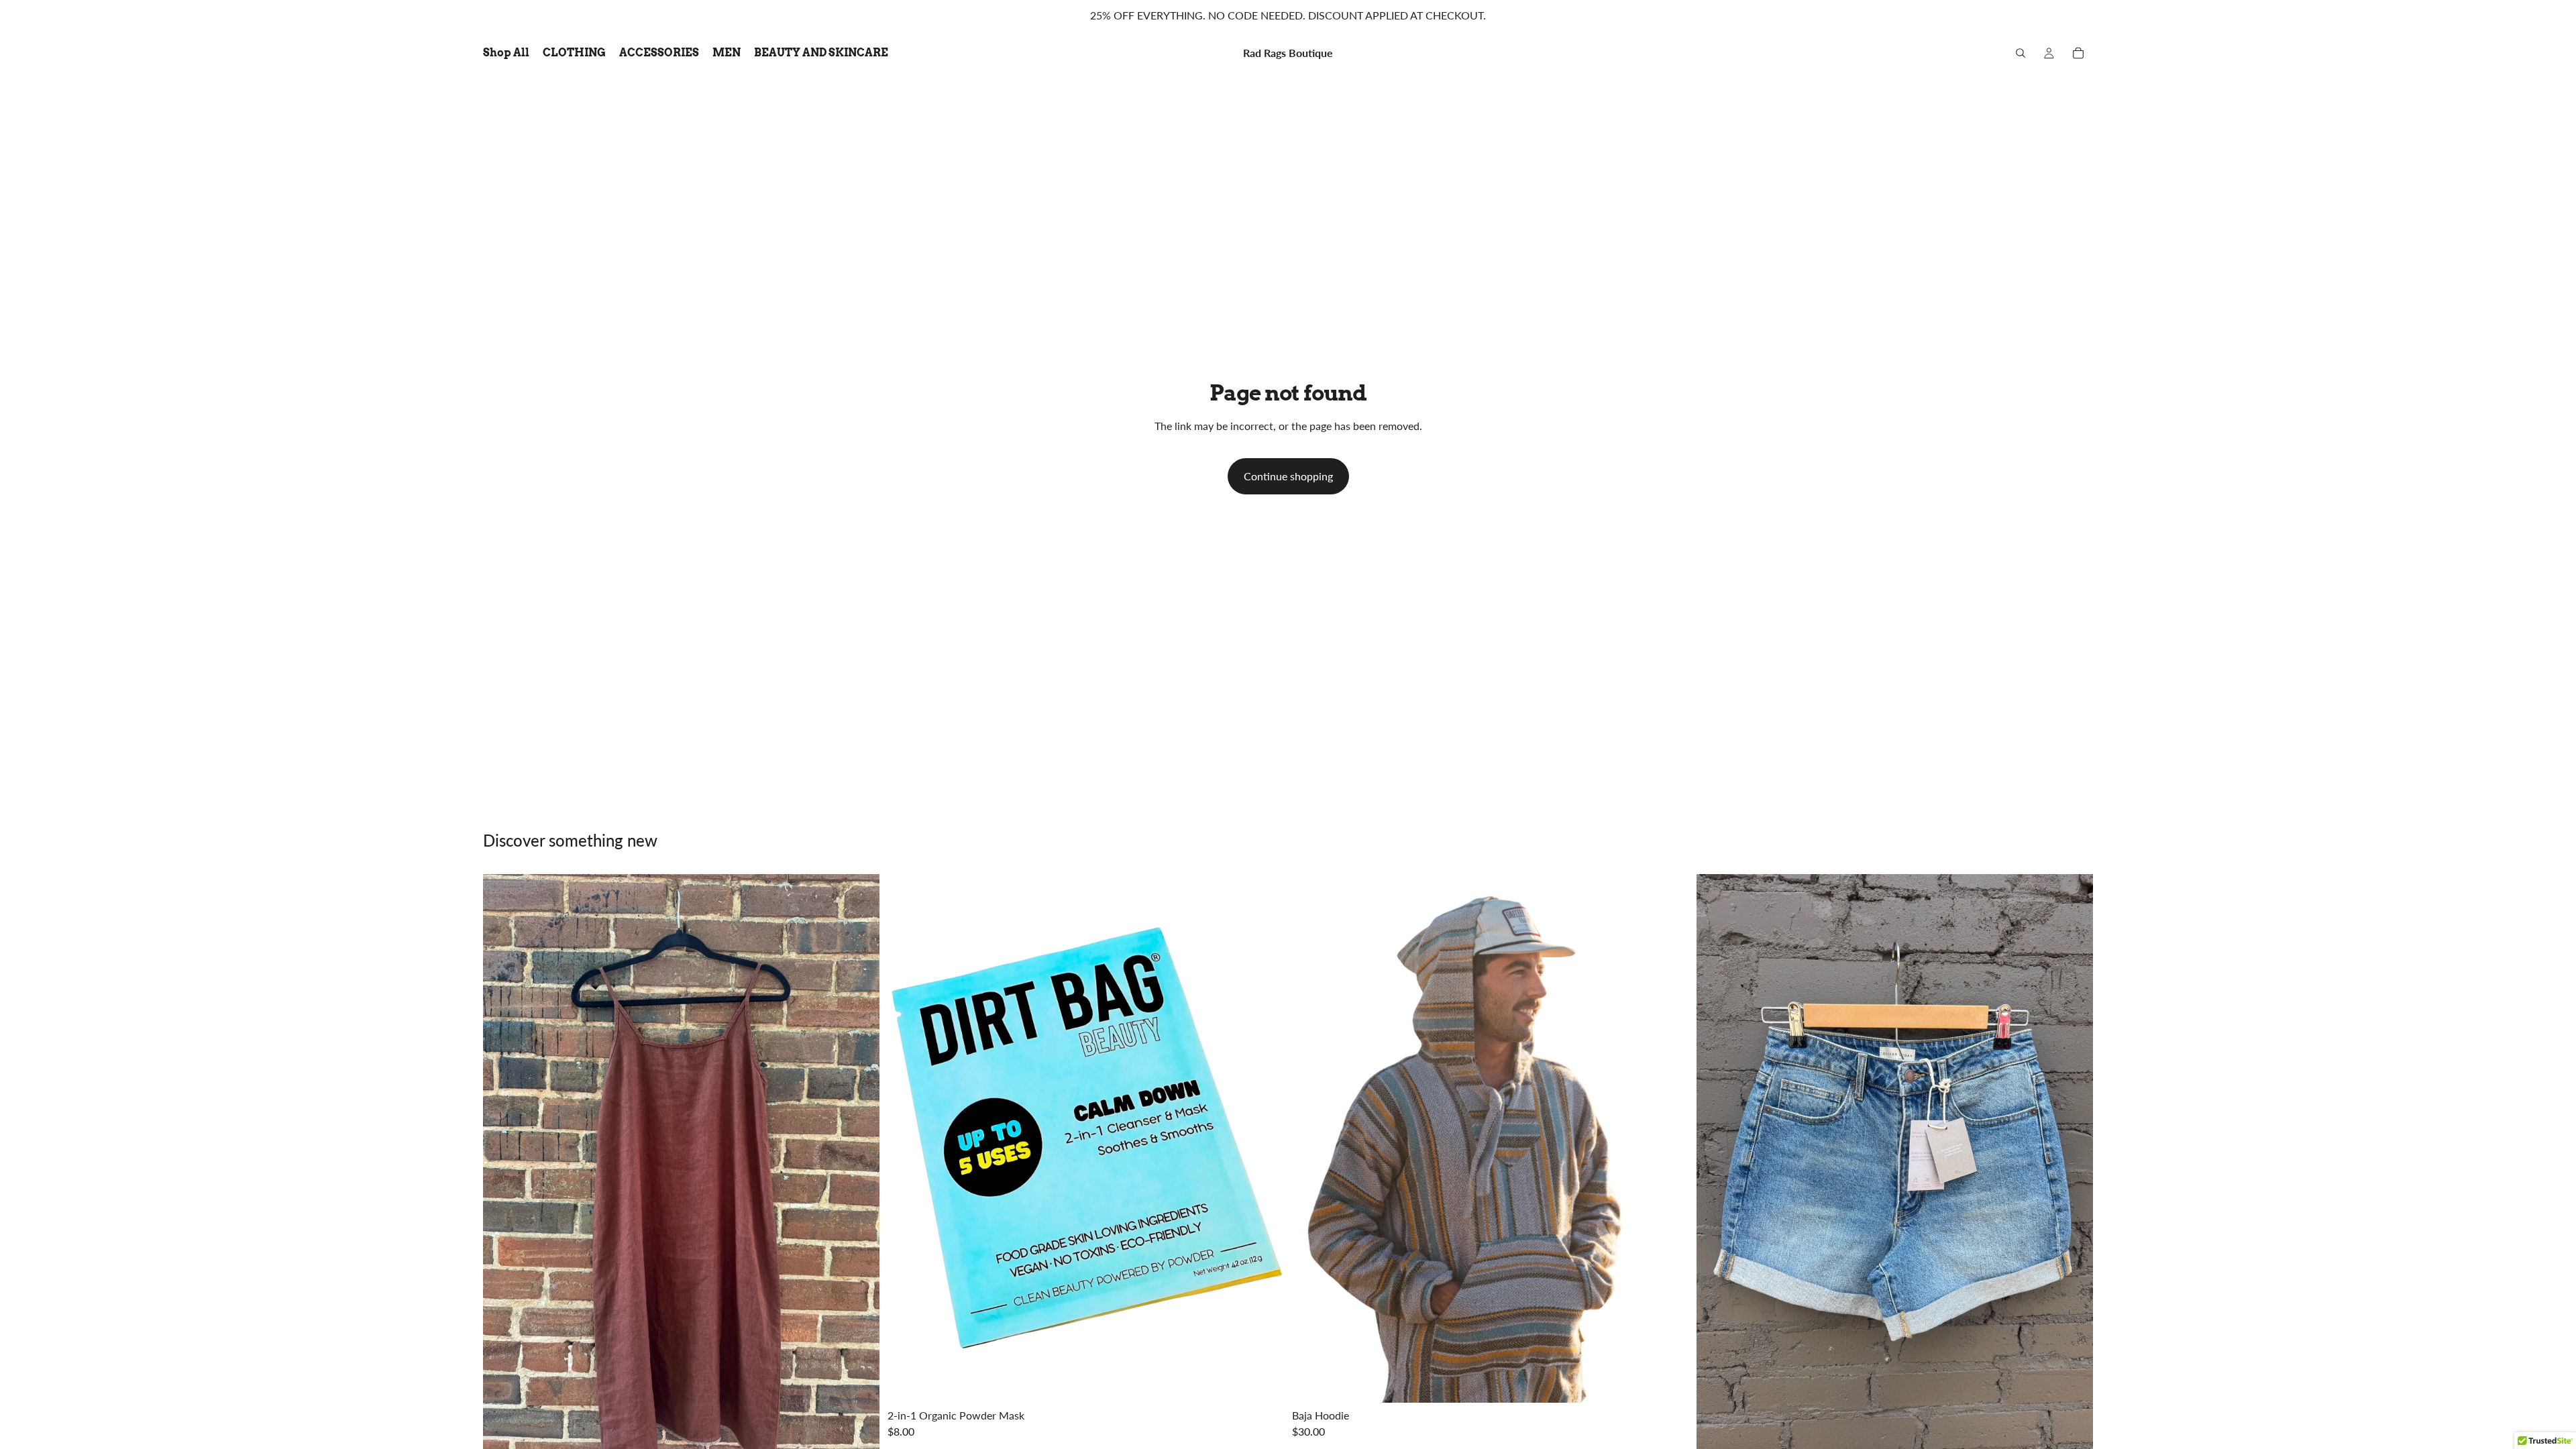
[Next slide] (1264, 1138)
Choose (1679, 1382)
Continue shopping (1288, 476)
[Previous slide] (908, 1138)
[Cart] (2078, 53)
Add (1275, 1382)
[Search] (2021, 53)
